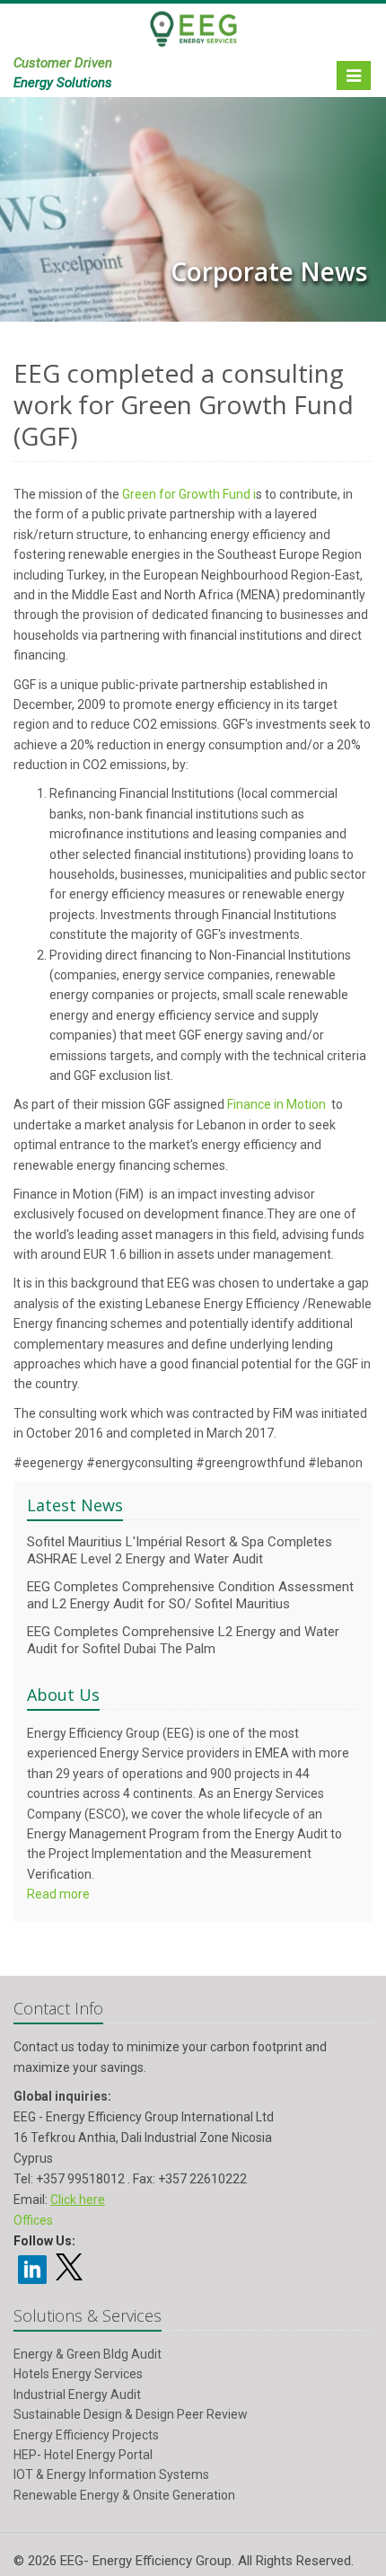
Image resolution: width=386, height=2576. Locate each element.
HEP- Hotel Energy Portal (83, 2455)
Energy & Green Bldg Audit (88, 2354)
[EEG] (193, 37)
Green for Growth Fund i (189, 494)
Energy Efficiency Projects (86, 2435)
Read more (58, 1894)
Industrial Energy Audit (77, 2395)
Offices (33, 2220)
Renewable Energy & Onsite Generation (124, 2495)
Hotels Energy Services (78, 2374)
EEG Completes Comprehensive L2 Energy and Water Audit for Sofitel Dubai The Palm (183, 1640)
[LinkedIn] (32, 2268)
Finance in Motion (276, 1104)
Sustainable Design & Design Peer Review (131, 2414)
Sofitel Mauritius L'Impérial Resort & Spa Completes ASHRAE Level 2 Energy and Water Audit (180, 1550)
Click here (78, 2200)
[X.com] (69, 2274)
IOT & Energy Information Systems (111, 2474)
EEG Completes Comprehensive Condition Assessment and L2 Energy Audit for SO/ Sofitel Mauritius (190, 1595)
